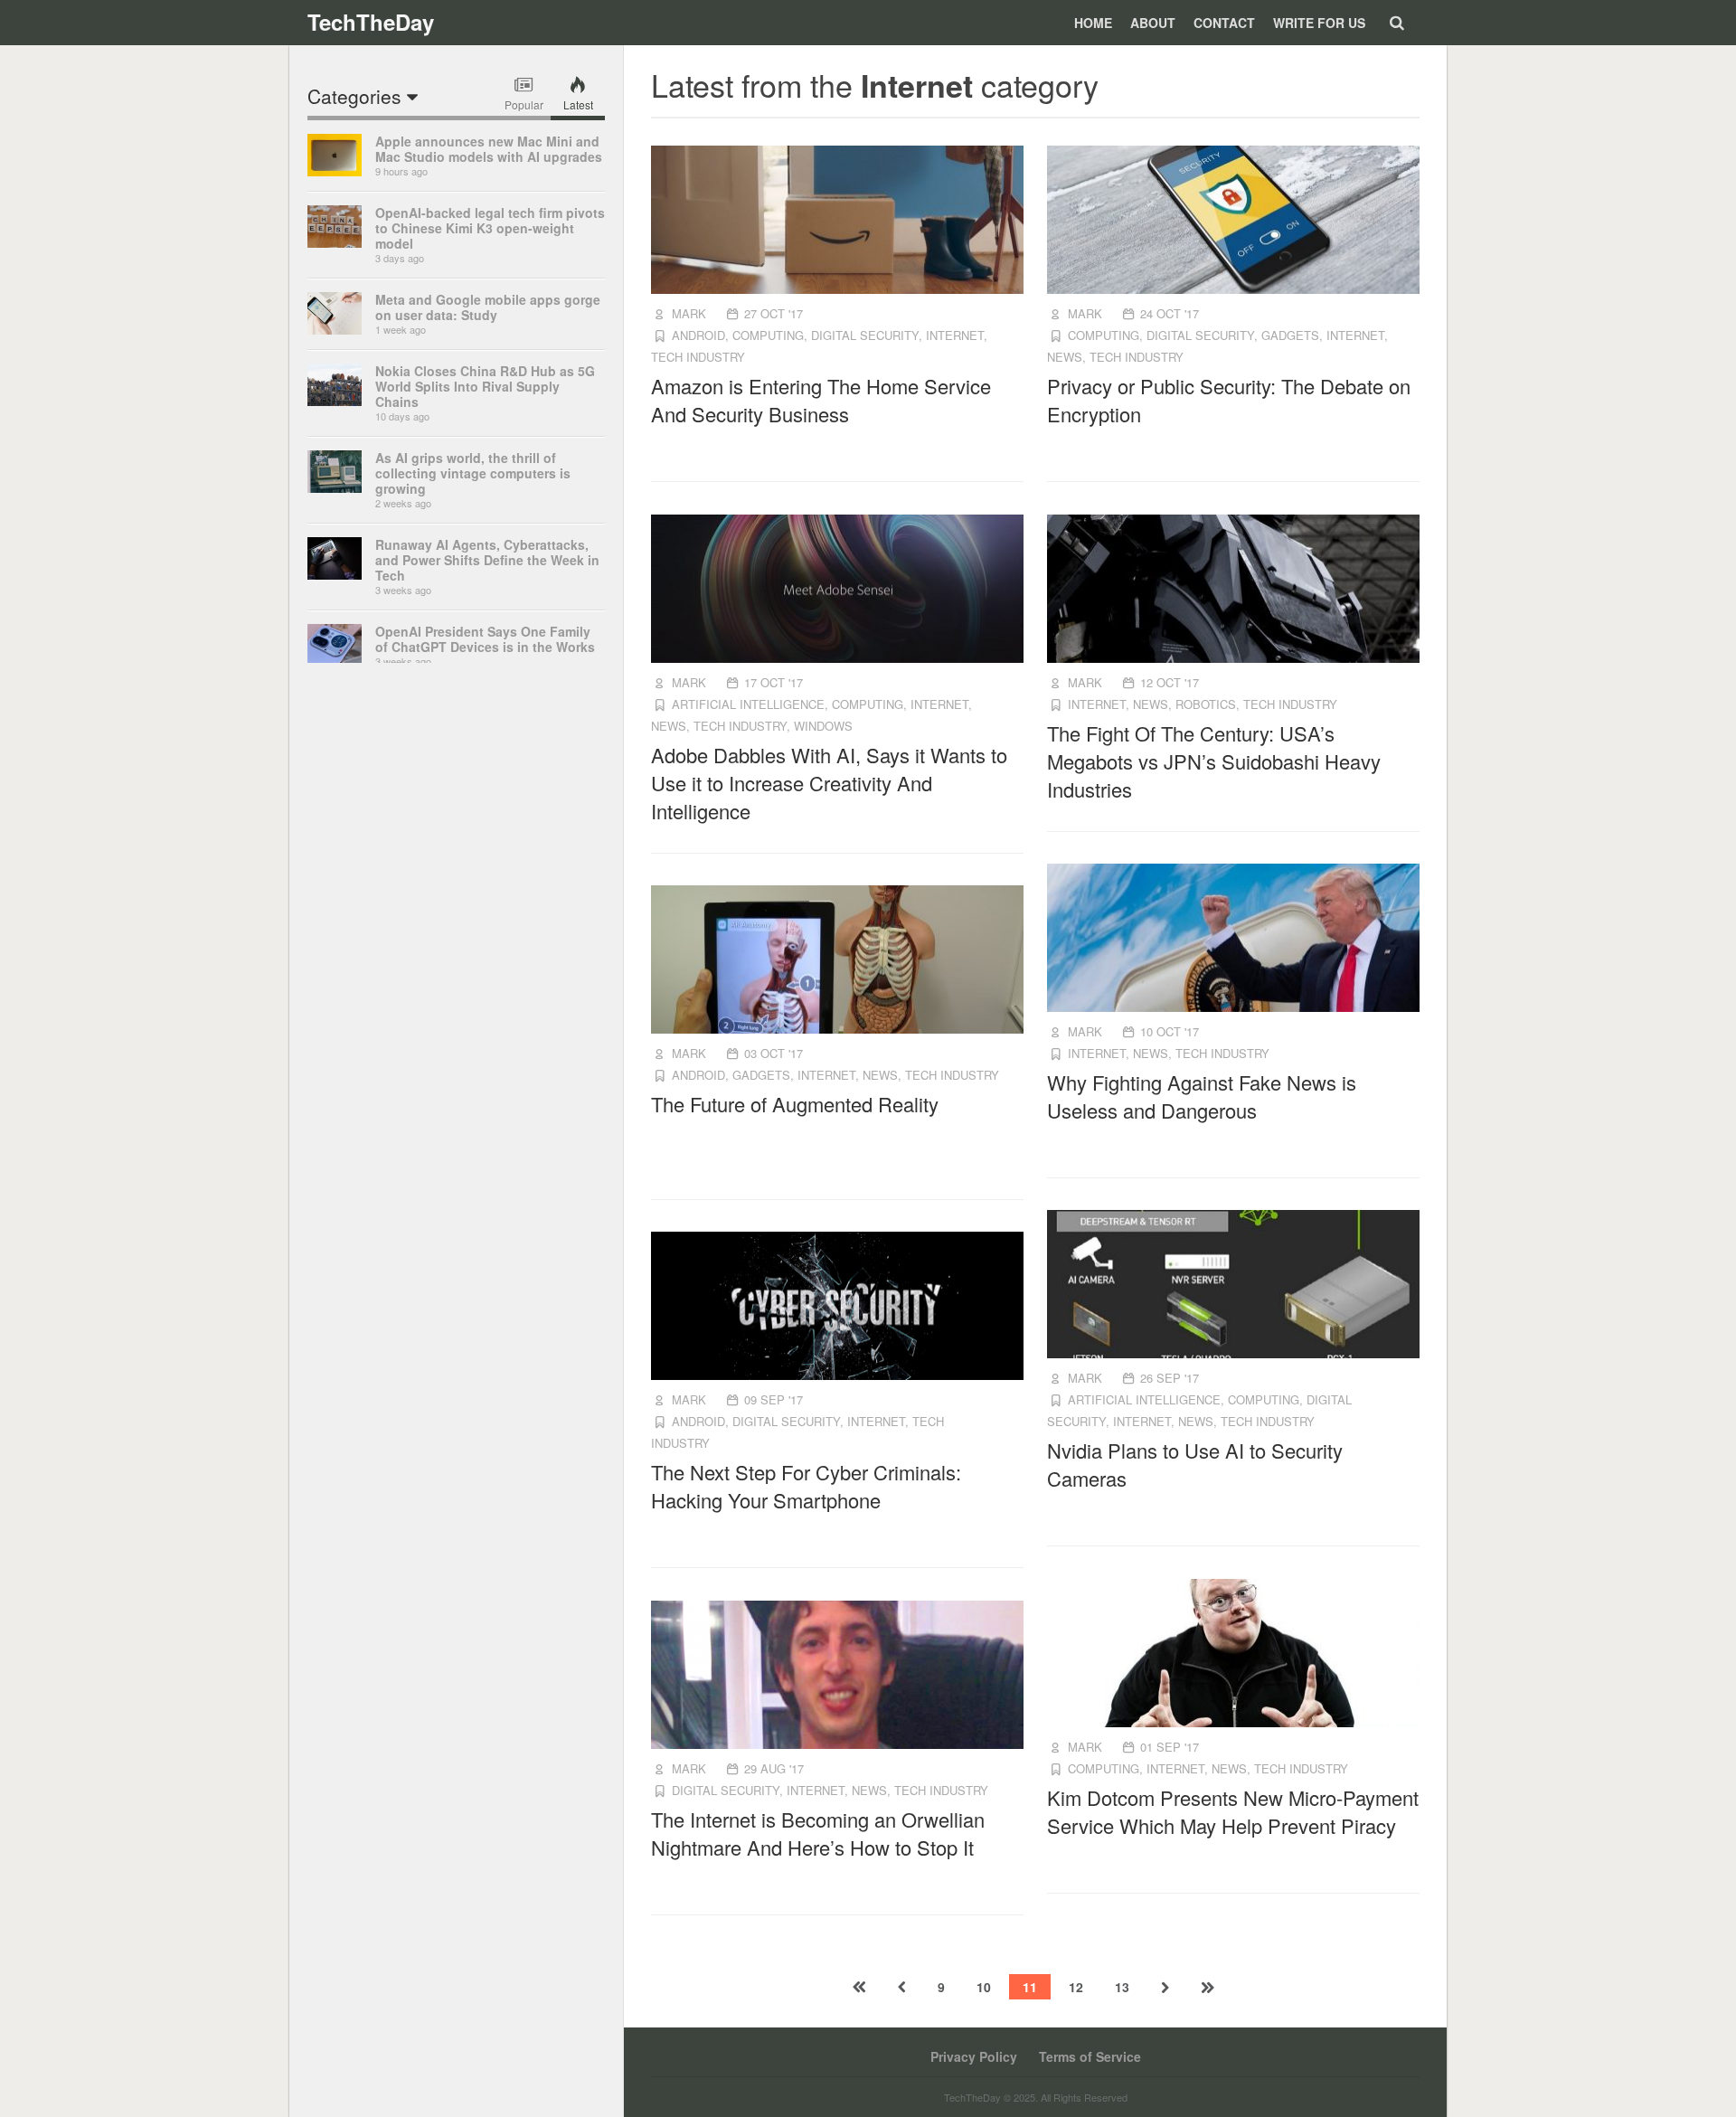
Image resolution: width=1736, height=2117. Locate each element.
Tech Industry (698, 357)
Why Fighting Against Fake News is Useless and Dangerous (1202, 1096)
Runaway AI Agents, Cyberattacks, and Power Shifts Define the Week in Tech (487, 560)
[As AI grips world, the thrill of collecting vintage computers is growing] (335, 487)
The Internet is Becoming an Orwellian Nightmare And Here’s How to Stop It (818, 1833)
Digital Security (865, 335)
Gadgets (1290, 335)
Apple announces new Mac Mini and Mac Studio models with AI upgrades (489, 149)
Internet (955, 335)
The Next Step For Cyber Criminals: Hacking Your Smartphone (806, 1486)
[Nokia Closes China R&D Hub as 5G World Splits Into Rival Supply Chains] (335, 401)
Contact (1224, 23)
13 (1122, 1987)
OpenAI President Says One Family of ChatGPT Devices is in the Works (485, 639)
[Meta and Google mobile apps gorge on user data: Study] (335, 329)
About (1153, 23)
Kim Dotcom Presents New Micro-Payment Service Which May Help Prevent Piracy (1233, 1811)
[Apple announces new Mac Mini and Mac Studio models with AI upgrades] (335, 171)
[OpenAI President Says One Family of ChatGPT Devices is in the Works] (335, 661)
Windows (823, 726)
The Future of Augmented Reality (795, 1104)
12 (1076, 1987)
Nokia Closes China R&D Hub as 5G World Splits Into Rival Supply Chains (485, 386)
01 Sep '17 (1170, 1747)
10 (984, 1987)
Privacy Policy (974, 2056)
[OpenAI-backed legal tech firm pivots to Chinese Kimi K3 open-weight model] (335, 242)
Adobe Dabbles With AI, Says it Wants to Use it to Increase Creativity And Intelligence (829, 783)
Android (698, 335)
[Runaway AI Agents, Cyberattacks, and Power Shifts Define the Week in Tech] (335, 574)
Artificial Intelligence (748, 704)
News (1065, 357)
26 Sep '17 (1170, 1378)
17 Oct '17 (774, 682)
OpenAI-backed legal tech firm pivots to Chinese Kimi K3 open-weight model (490, 228)
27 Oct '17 (774, 313)
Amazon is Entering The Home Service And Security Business (821, 400)
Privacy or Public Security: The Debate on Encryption (1229, 400)
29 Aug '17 (774, 1768)
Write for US (1319, 23)
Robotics (1206, 704)
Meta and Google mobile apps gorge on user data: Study (488, 307)
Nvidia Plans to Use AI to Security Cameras (1195, 1464)
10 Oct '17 (1170, 1031)
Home (1093, 23)
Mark (689, 313)
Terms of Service (1090, 2056)
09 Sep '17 (774, 1399)
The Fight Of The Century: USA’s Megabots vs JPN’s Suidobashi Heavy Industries (1214, 761)
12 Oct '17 (1170, 682)
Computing (768, 335)
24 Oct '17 (1170, 313)
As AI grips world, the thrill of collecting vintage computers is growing (473, 473)
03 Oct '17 (774, 1053)
